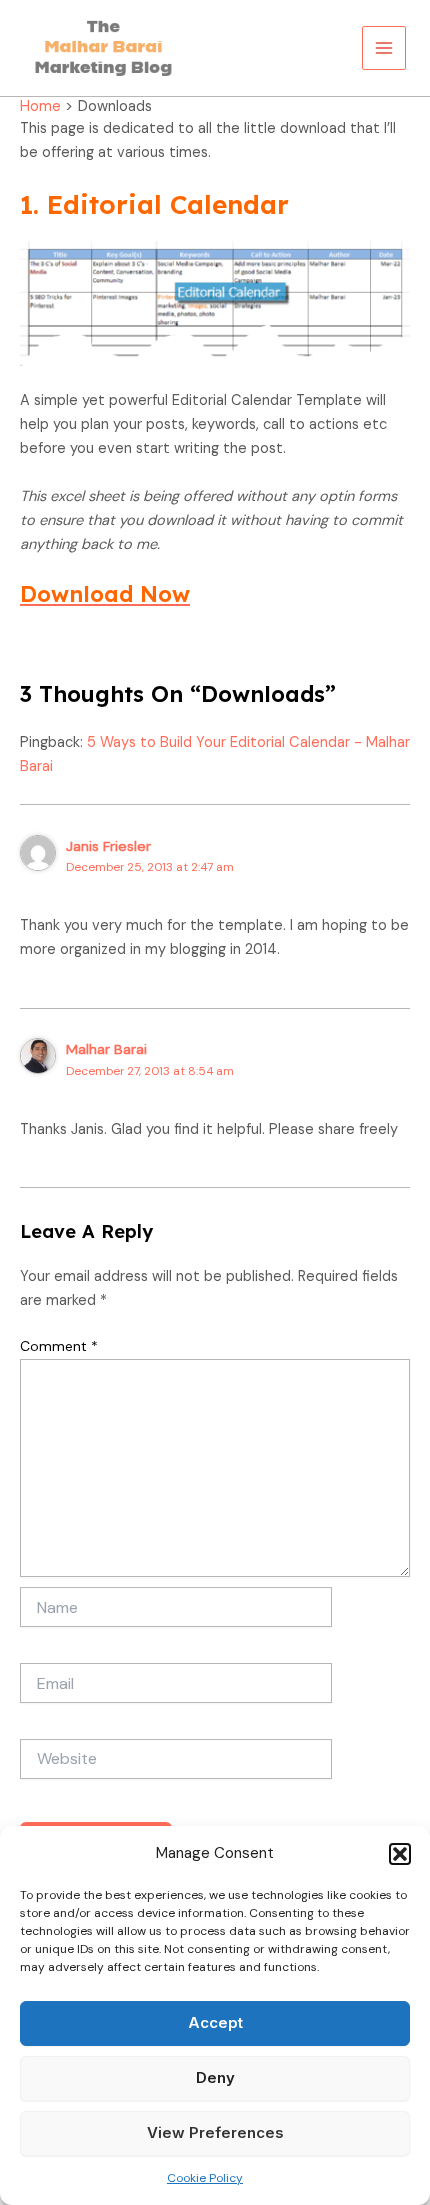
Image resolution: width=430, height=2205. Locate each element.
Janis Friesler (108, 846)
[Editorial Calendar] (215, 303)
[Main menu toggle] (384, 48)
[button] (400, 1854)
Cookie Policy (205, 2178)
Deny (215, 2077)
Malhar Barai (106, 1049)
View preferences (215, 2132)
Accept (215, 2022)
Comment (59, 1346)
